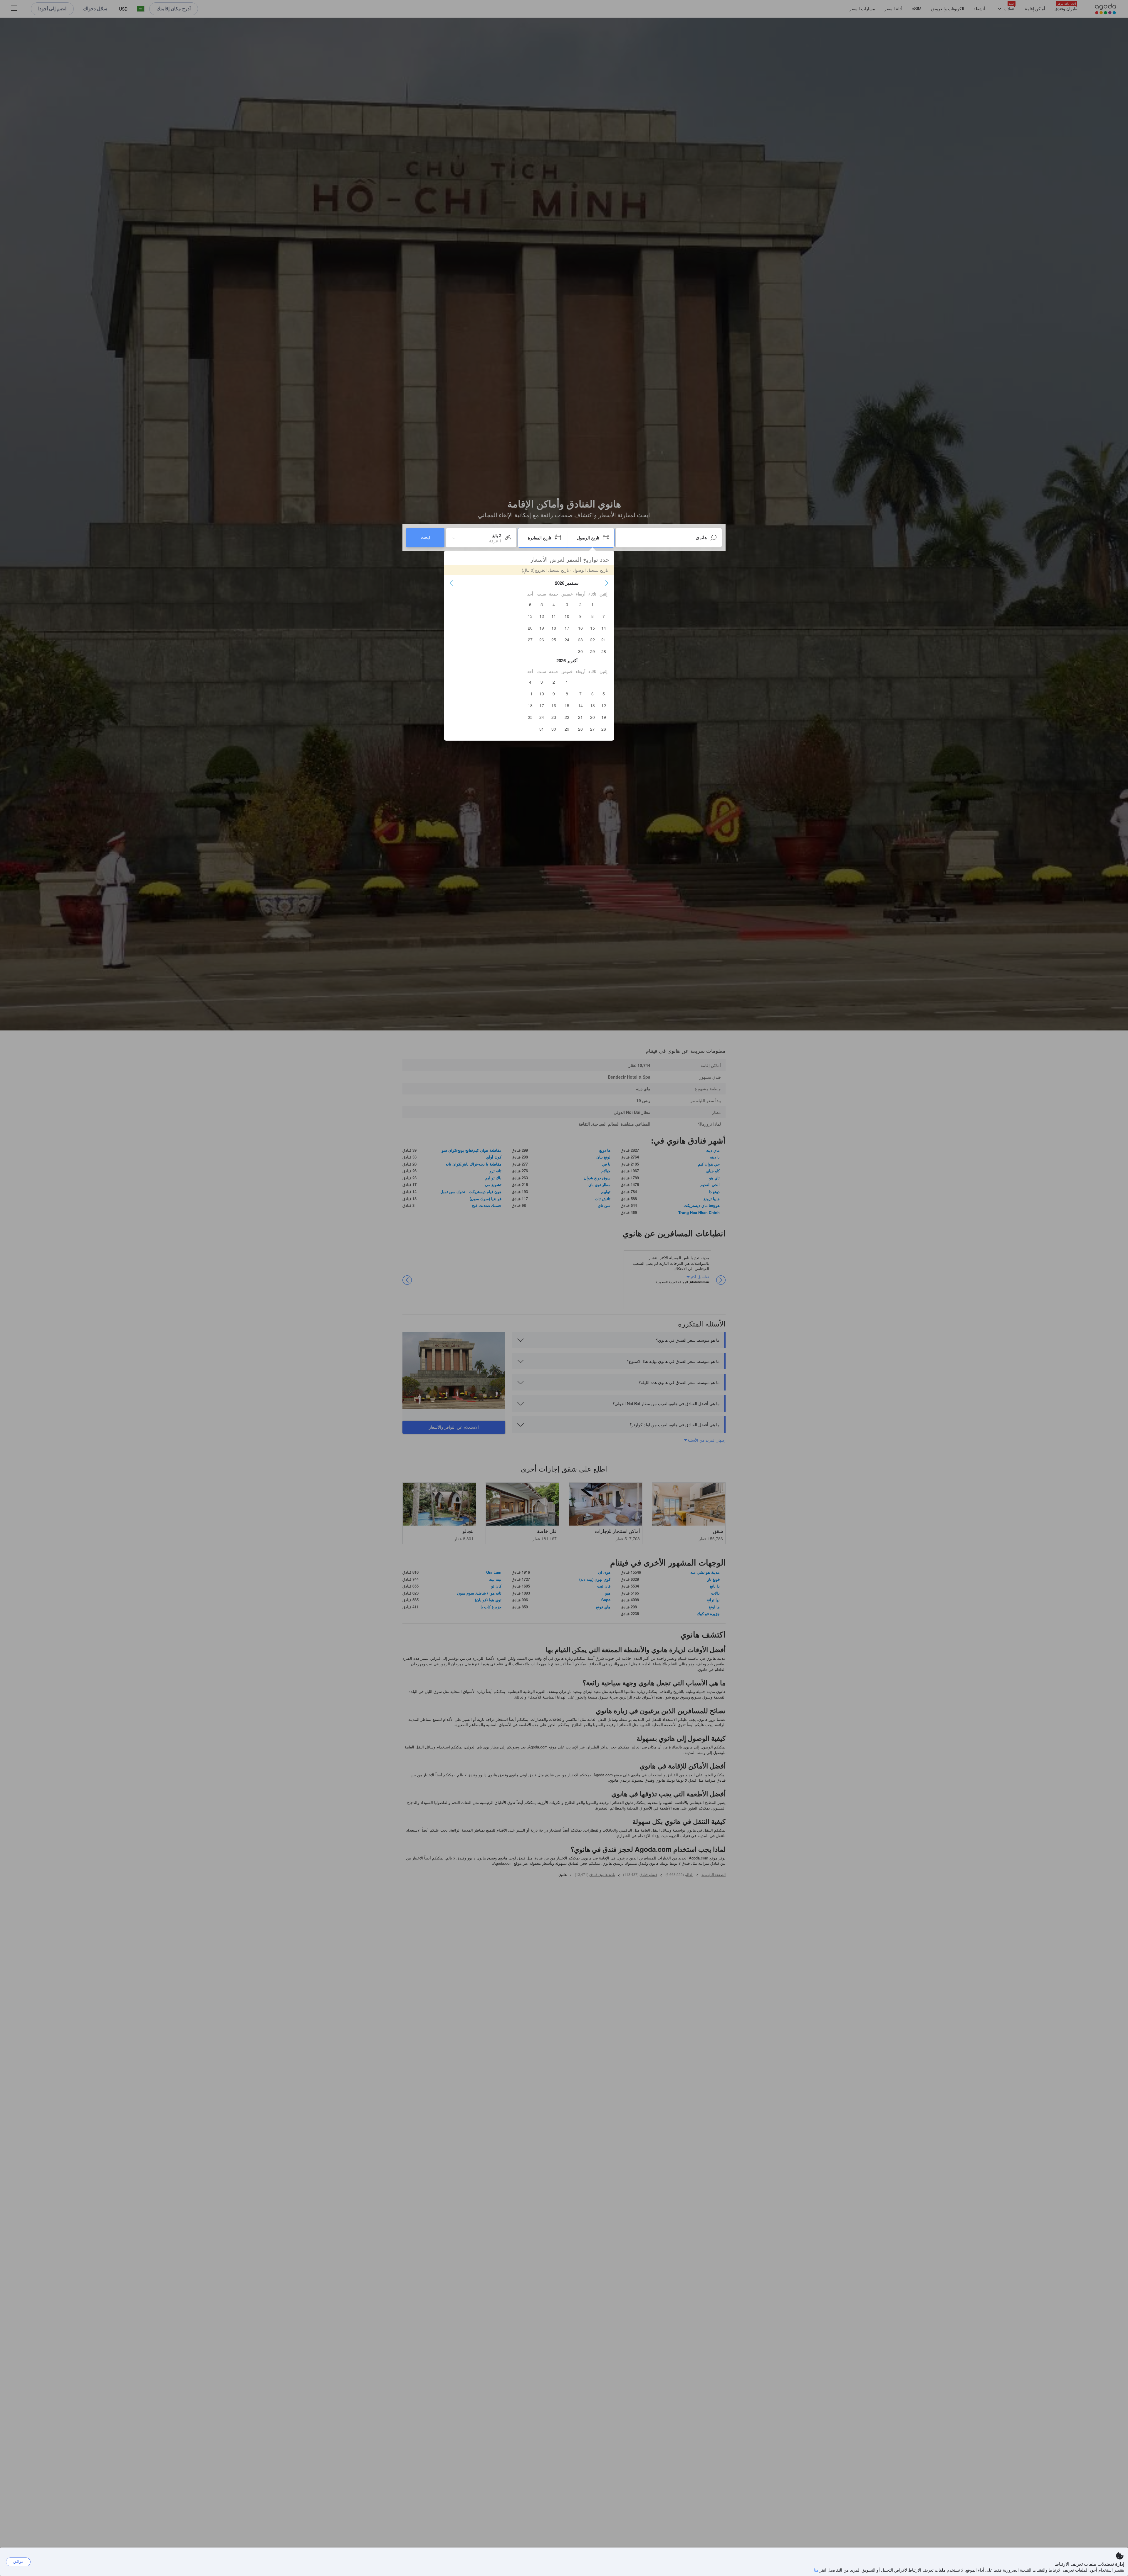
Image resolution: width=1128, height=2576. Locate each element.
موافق (18, 2561)
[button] (607, 583)
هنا (816, 2570)
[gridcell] (592, 604)
